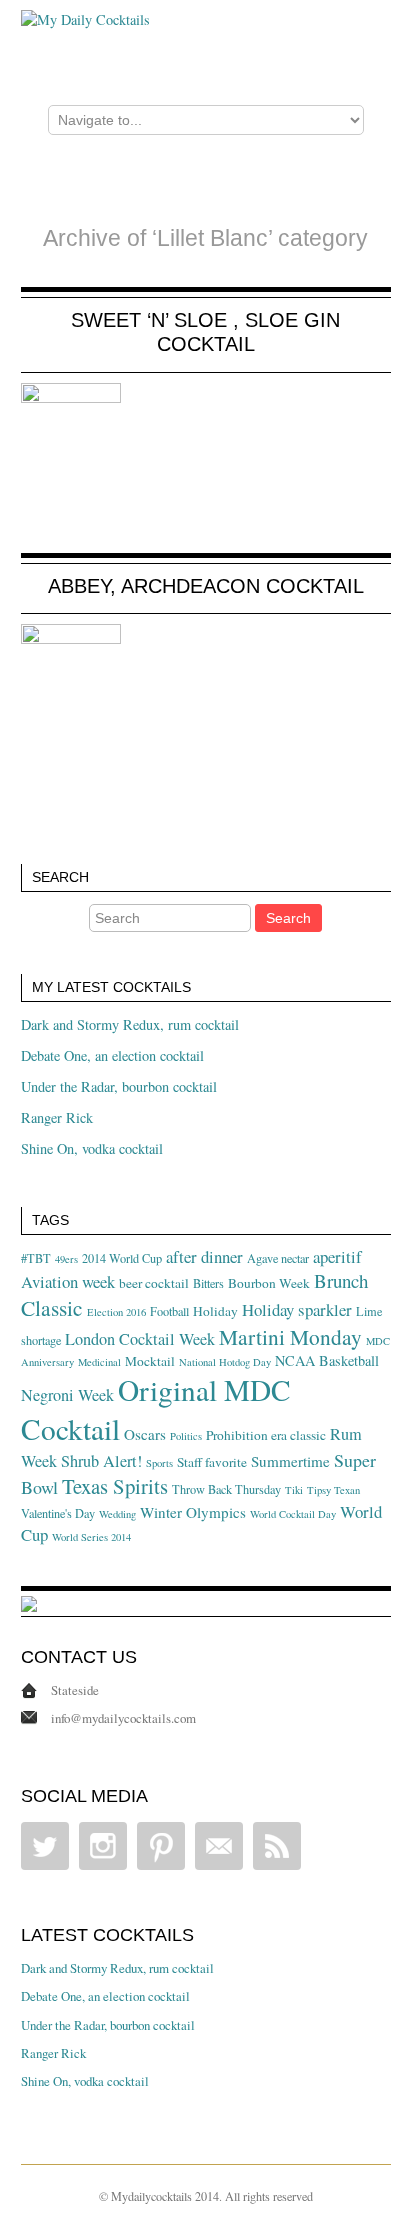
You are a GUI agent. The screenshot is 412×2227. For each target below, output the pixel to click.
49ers (66, 1259)
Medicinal (99, 1362)
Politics (186, 1436)
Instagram (103, 1846)
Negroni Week (67, 1395)
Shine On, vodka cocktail (92, 1148)
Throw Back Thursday (226, 1489)
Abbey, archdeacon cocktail (206, 586)
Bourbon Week (269, 1283)
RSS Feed (277, 1846)
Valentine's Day (58, 1513)
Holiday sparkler (297, 1309)
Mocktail (150, 1361)
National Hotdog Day (225, 1362)
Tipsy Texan (333, 1490)
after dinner (204, 1256)
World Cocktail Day (293, 1514)
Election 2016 (116, 1312)
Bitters (208, 1283)
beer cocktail (154, 1283)
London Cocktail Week (140, 1339)
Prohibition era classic (266, 1435)
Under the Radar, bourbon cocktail (119, 1086)
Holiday (215, 1311)
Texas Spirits (115, 1486)
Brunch (341, 1280)
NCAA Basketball (327, 1360)
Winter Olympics (193, 1512)
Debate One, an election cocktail (112, 1055)
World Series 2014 (91, 1537)
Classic (52, 1307)
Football (169, 1311)
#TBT (36, 1258)
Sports (159, 1463)
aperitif (337, 1256)
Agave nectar (278, 1258)
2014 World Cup (122, 1258)
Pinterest (161, 1846)
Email (219, 1846)
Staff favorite (212, 1462)
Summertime (290, 1461)
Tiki (294, 1490)
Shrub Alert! (101, 1461)
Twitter (45, 1846)
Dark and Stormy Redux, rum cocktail (130, 1024)
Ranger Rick (57, 1117)
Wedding (117, 1514)
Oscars (145, 1434)
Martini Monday (290, 1336)
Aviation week (68, 1281)
